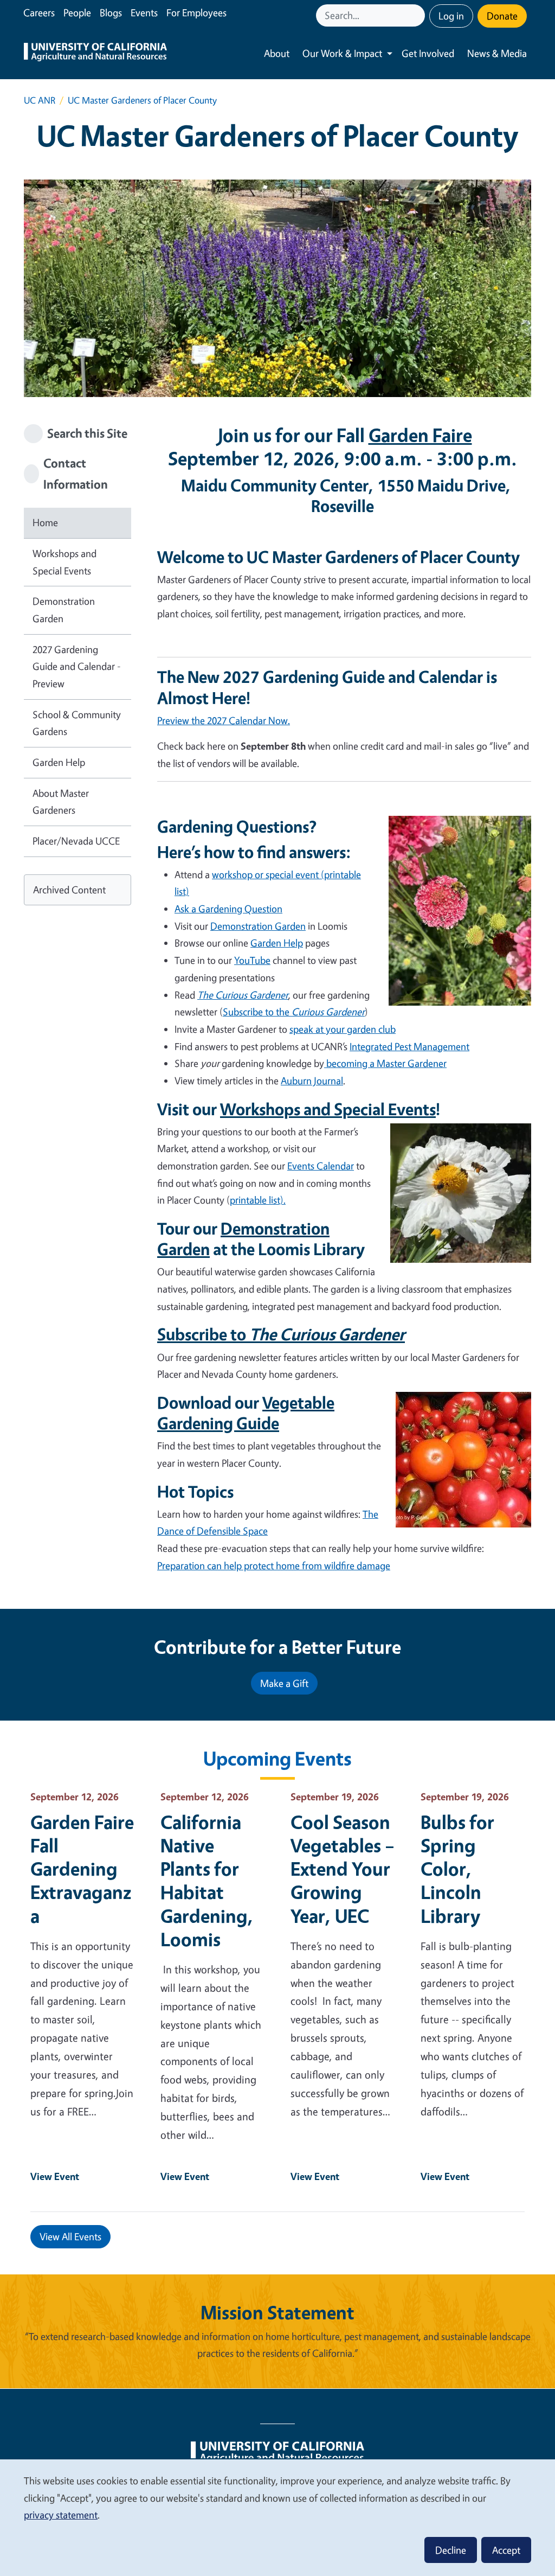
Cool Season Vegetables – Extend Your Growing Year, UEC (343, 1869)
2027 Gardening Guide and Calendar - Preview (77, 666)
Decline (451, 2550)
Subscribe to (281, 1334)
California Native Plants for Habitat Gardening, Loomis (207, 1880)
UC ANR (40, 100)
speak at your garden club (343, 1029)
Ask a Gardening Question (228, 909)
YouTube (252, 960)
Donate (502, 16)
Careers (39, 12)
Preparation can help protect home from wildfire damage (274, 1565)
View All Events (70, 2236)
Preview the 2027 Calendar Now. (224, 720)
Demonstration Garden (64, 610)
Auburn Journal (312, 1081)
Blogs (111, 12)
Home (45, 522)
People (77, 12)
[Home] (95, 53)
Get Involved (428, 53)
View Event (55, 2176)
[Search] (418, 15)
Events (144, 12)
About (277, 53)
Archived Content (69, 890)
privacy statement (61, 2515)
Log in (451, 16)
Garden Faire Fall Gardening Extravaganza (82, 1869)
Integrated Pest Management (409, 1046)
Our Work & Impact (342, 53)
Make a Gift (284, 1683)
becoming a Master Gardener (385, 1063)
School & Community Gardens (77, 723)
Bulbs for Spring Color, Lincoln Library (457, 1869)
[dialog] (277, 2517)
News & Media (497, 53)
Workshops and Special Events (64, 562)
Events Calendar (321, 1166)
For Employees (196, 12)
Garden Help (59, 762)
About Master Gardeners (61, 802)
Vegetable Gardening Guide (246, 1412)
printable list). (258, 1200)
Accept (506, 2550)
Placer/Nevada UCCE (76, 841)
